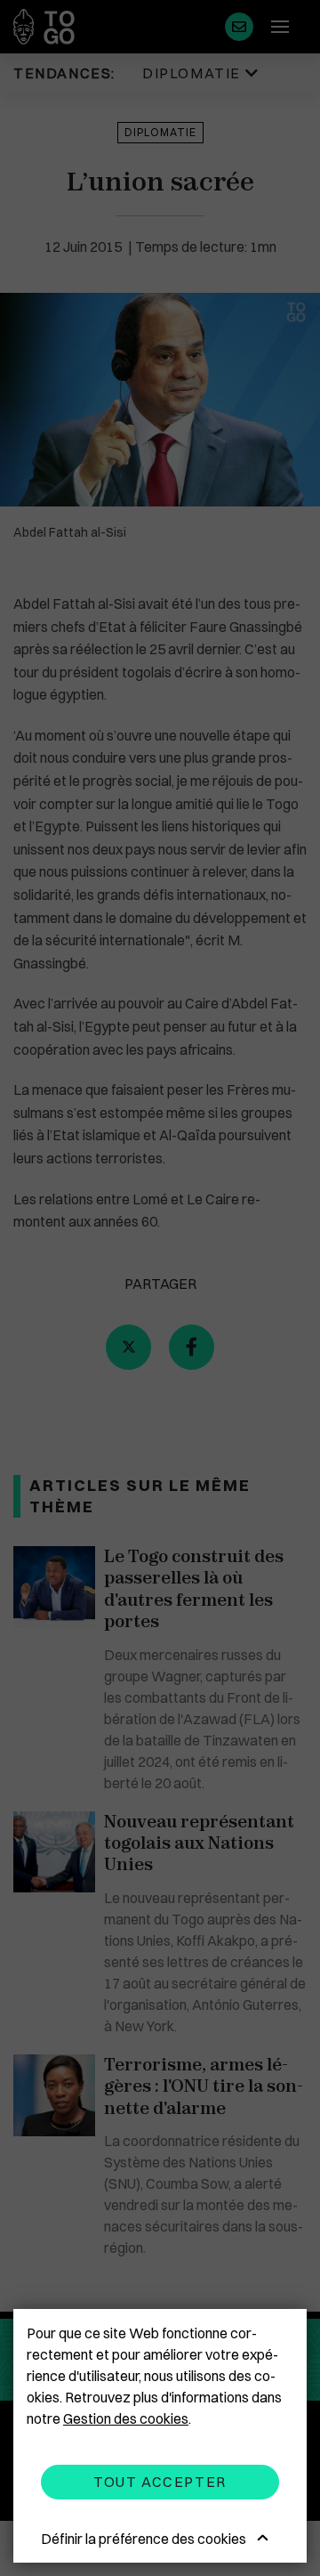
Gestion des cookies (126, 2418)
